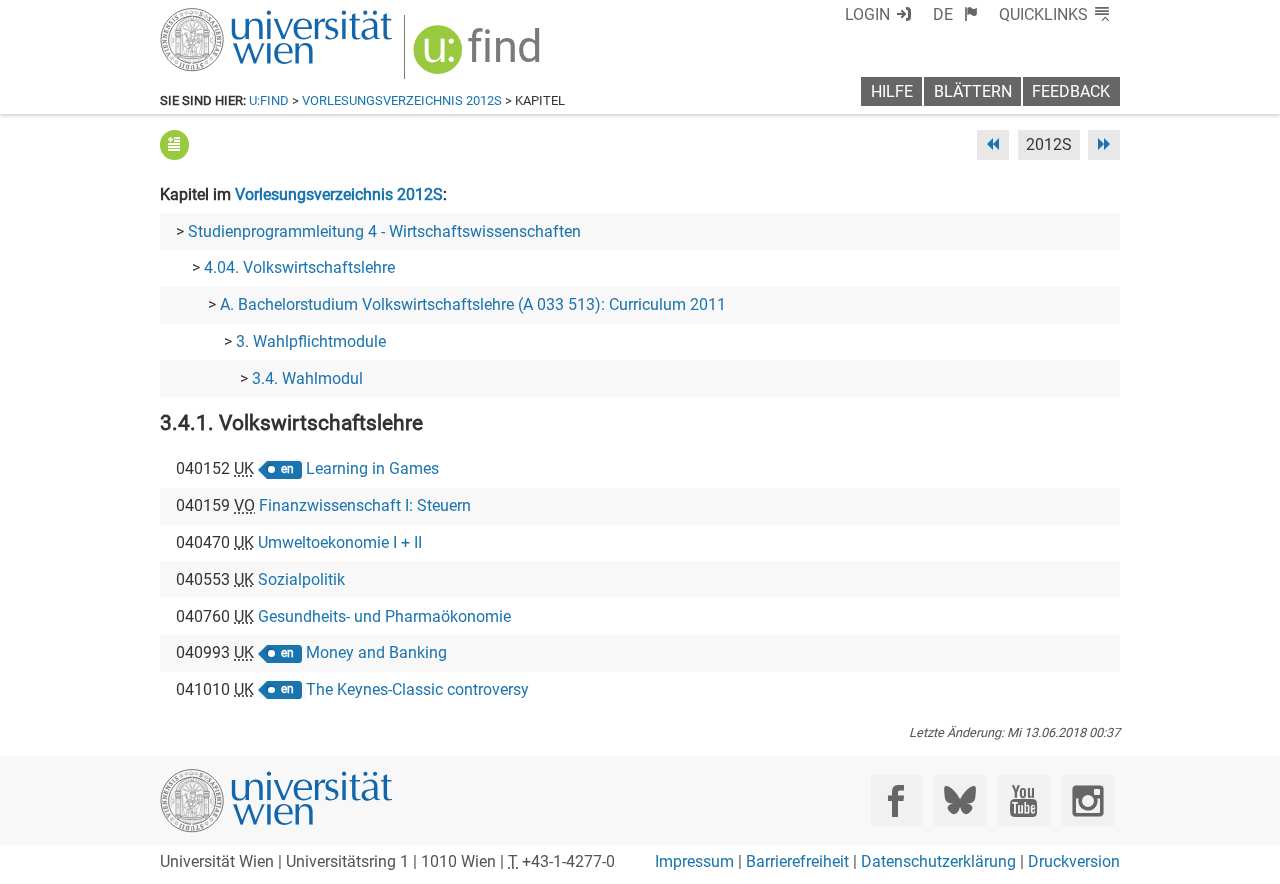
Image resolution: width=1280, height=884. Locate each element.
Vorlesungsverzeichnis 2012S (402, 100)
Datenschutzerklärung (938, 861)
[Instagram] (1087, 800)
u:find (269, 100)
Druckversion (1074, 861)
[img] (479, 56)
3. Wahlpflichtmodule (311, 341)
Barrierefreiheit (797, 861)
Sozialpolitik (301, 579)
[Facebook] (896, 800)
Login (867, 14)
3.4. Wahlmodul (307, 378)
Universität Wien (229, 17)
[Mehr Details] (174, 144)
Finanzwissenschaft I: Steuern (365, 505)
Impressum (694, 861)
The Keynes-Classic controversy (417, 689)
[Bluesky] (959, 800)
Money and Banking (376, 652)
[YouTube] (1023, 800)
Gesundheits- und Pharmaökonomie (384, 616)
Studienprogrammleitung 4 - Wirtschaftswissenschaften (384, 231)
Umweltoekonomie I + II (340, 542)
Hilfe (892, 91)
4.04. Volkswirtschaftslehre (299, 267)
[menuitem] (955, 14)
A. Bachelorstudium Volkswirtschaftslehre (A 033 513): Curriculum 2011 (473, 304)
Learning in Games (372, 468)
